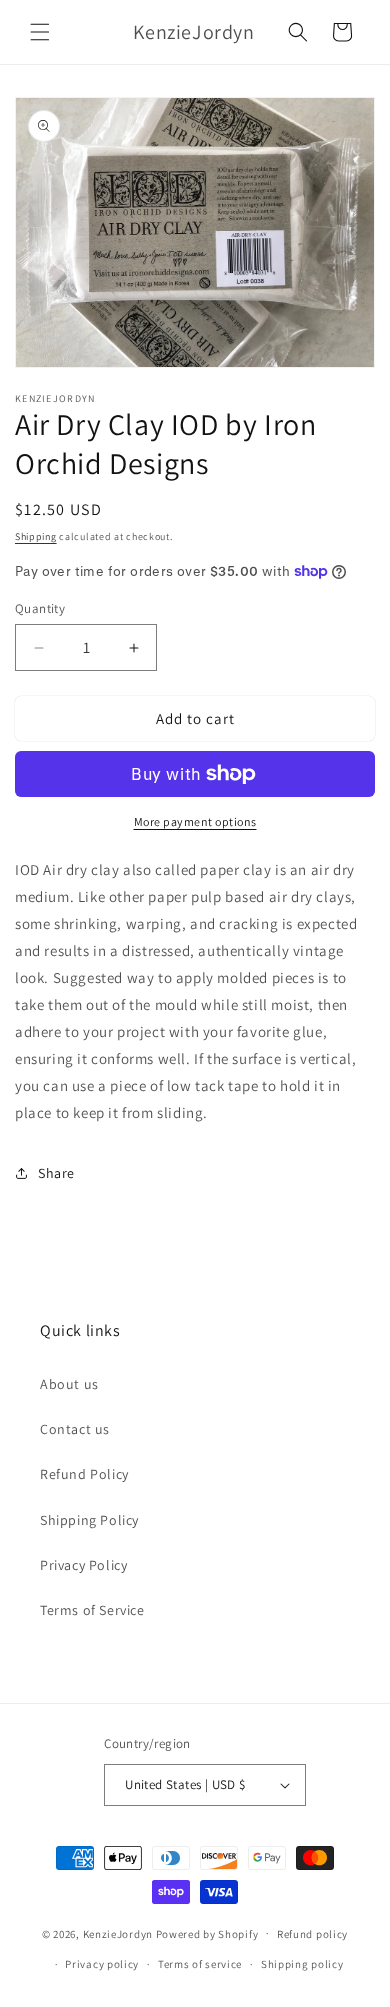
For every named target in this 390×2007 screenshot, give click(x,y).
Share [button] (56, 1173)
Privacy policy (102, 1964)
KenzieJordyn (118, 1933)
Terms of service (200, 1964)
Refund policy (312, 1934)
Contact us (75, 1429)
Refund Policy (84, 1474)
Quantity (40, 608)
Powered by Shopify (207, 1933)
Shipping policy (302, 1964)
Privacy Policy (83, 1565)
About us (69, 1384)
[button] (40, 32)
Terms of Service (92, 1610)
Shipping (36, 536)
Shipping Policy (89, 1520)
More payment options (195, 821)
